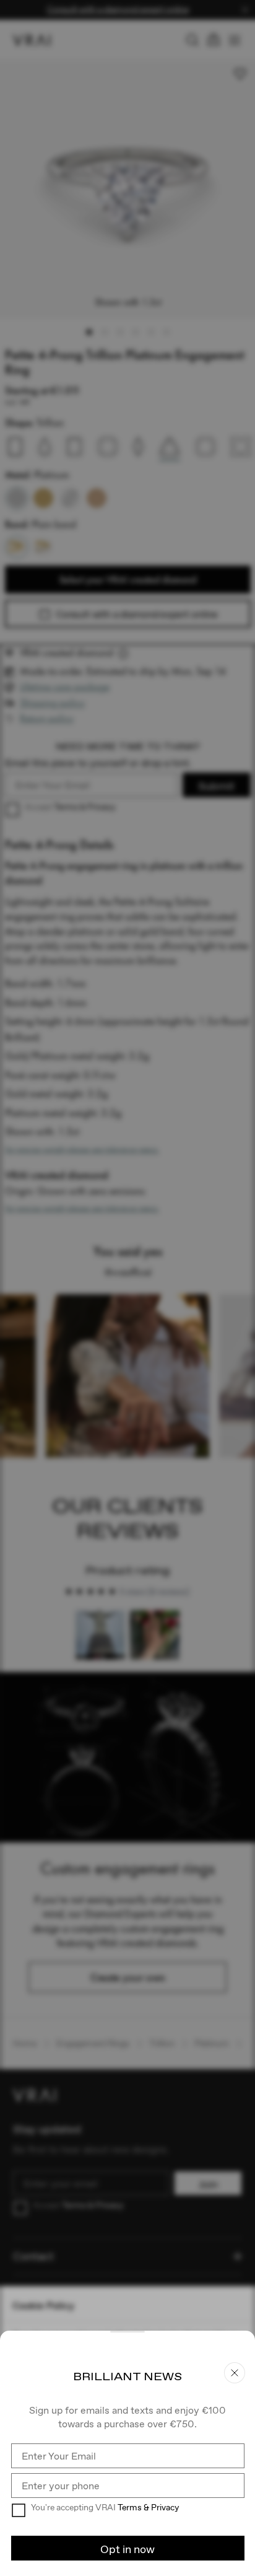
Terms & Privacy (148, 2507)
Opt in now (127, 2549)
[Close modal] (127, 1288)
